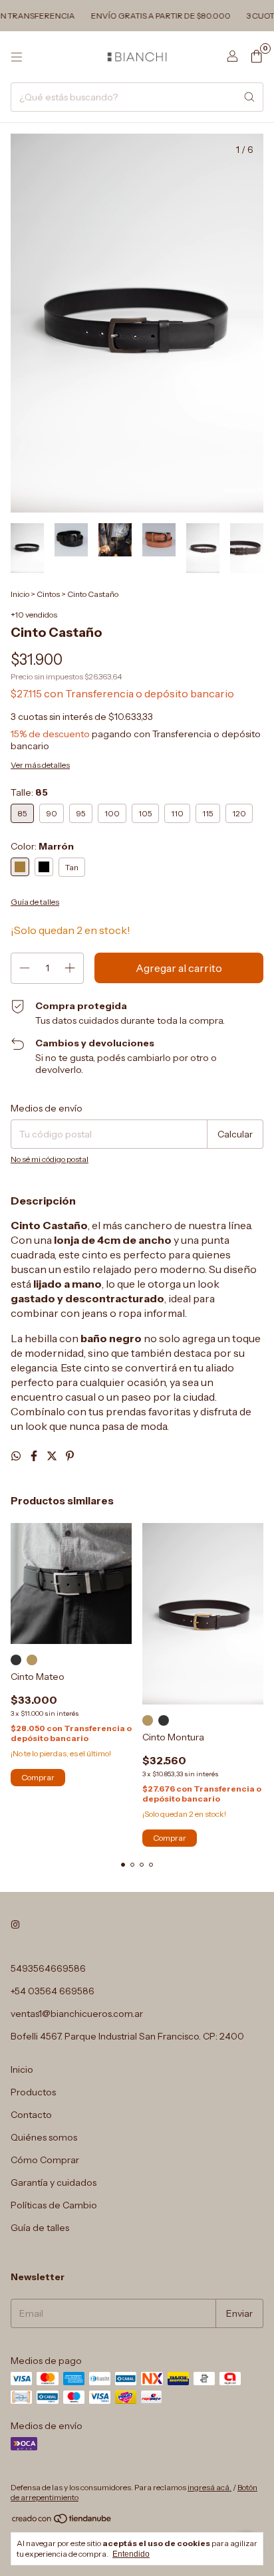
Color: (42, 846)
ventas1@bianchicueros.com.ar (77, 2014)
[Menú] (17, 57)
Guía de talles (40, 2228)
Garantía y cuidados (54, 2182)
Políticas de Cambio (54, 2205)
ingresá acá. (209, 2487)
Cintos (48, 594)
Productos (33, 2092)
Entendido (131, 2554)
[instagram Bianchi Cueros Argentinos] (15, 1925)
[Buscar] (249, 97)
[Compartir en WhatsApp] (17, 1456)
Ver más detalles (40, 765)
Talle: (29, 792)
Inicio (20, 594)
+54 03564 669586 (53, 1991)
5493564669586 (48, 1968)
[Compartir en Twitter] (53, 1456)
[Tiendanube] (62, 2521)
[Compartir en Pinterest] (70, 1456)
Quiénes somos (44, 2137)
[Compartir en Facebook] (35, 1456)
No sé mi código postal (50, 1159)
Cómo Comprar (45, 2160)
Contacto (31, 2115)
